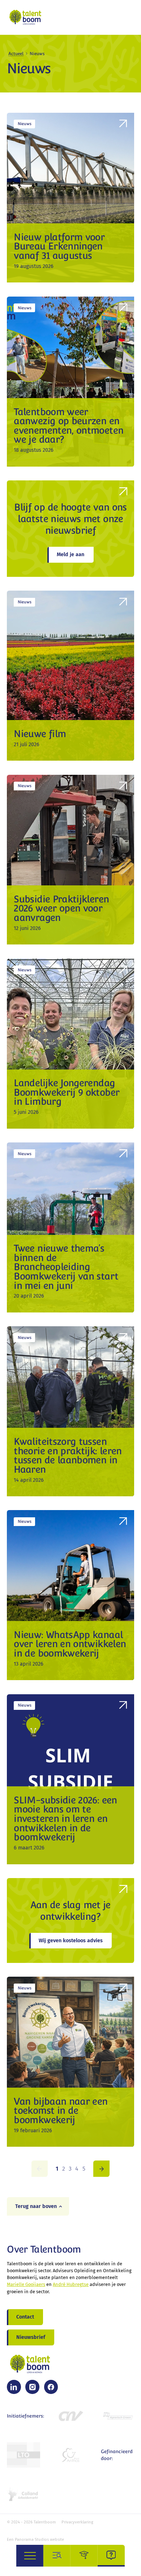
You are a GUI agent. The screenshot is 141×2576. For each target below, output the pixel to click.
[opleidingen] (84, 2556)
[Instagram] (32, 2387)
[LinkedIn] (14, 2387)
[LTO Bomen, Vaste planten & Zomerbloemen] (23, 2455)
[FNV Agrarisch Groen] (117, 2416)
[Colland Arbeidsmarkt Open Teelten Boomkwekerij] (23, 2494)
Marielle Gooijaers (26, 2284)
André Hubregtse (71, 2284)
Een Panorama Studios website (35, 2540)
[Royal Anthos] (70, 2455)
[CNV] (70, 2416)
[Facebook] (51, 2387)
